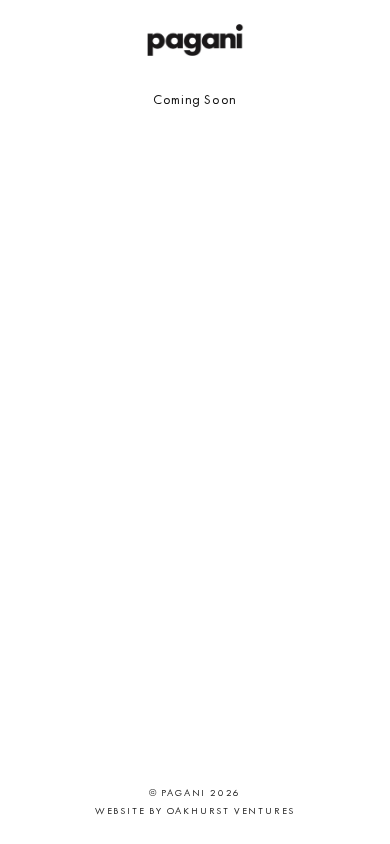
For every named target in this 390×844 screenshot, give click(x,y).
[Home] (195, 40)
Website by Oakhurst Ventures (195, 810)
